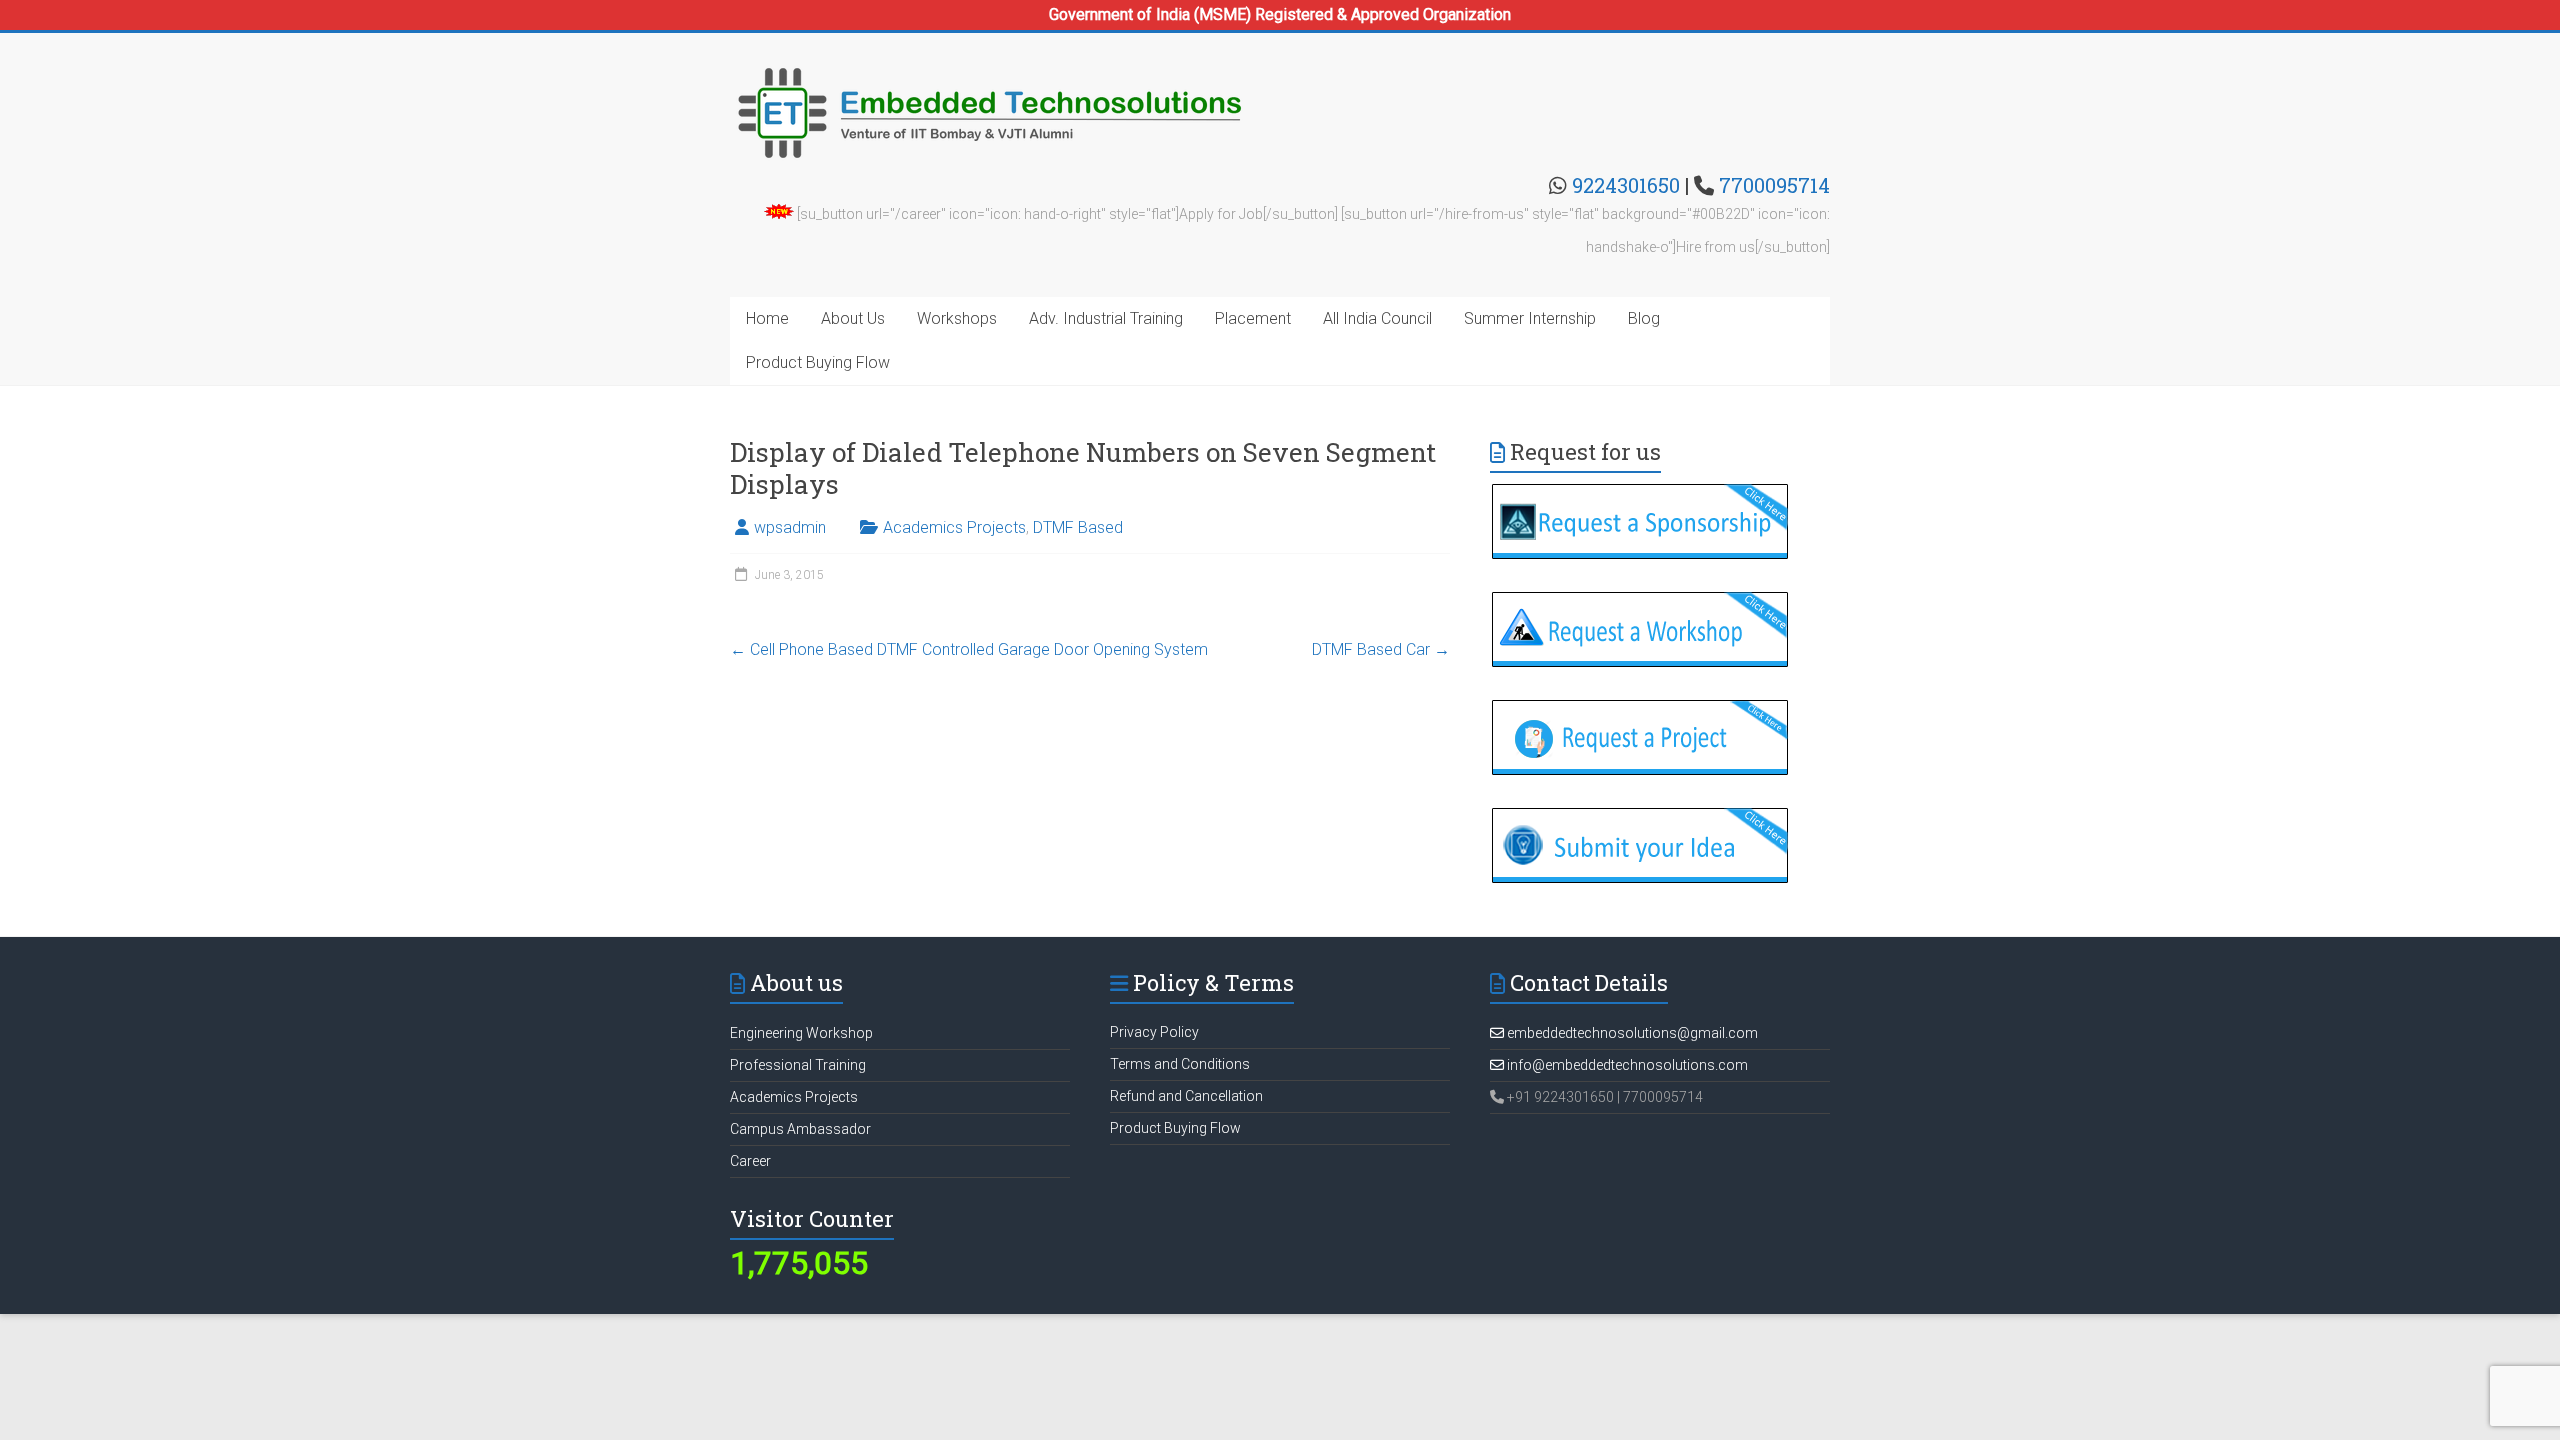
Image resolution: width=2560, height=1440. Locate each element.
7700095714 (1774, 185)
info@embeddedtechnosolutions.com (1626, 1065)
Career (750, 1161)
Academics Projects (954, 527)
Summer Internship (1530, 318)
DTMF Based (1078, 527)
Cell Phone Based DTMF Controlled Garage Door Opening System (969, 649)
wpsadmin (790, 527)
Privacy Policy (1154, 1032)
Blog (1644, 318)
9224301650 (1626, 185)
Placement (1253, 318)
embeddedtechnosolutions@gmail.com (1631, 1033)
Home (767, 318)
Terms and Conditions (1180, 1064)
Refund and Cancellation (1186, 1096)
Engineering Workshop (801, 1033)
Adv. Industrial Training (1106, 318)
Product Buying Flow (818, 362)
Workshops (957, 318)
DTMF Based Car (1381, 649)
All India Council (1377, 318)
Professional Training (798, 1065)
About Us (853, 318)
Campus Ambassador (800, 1129)
